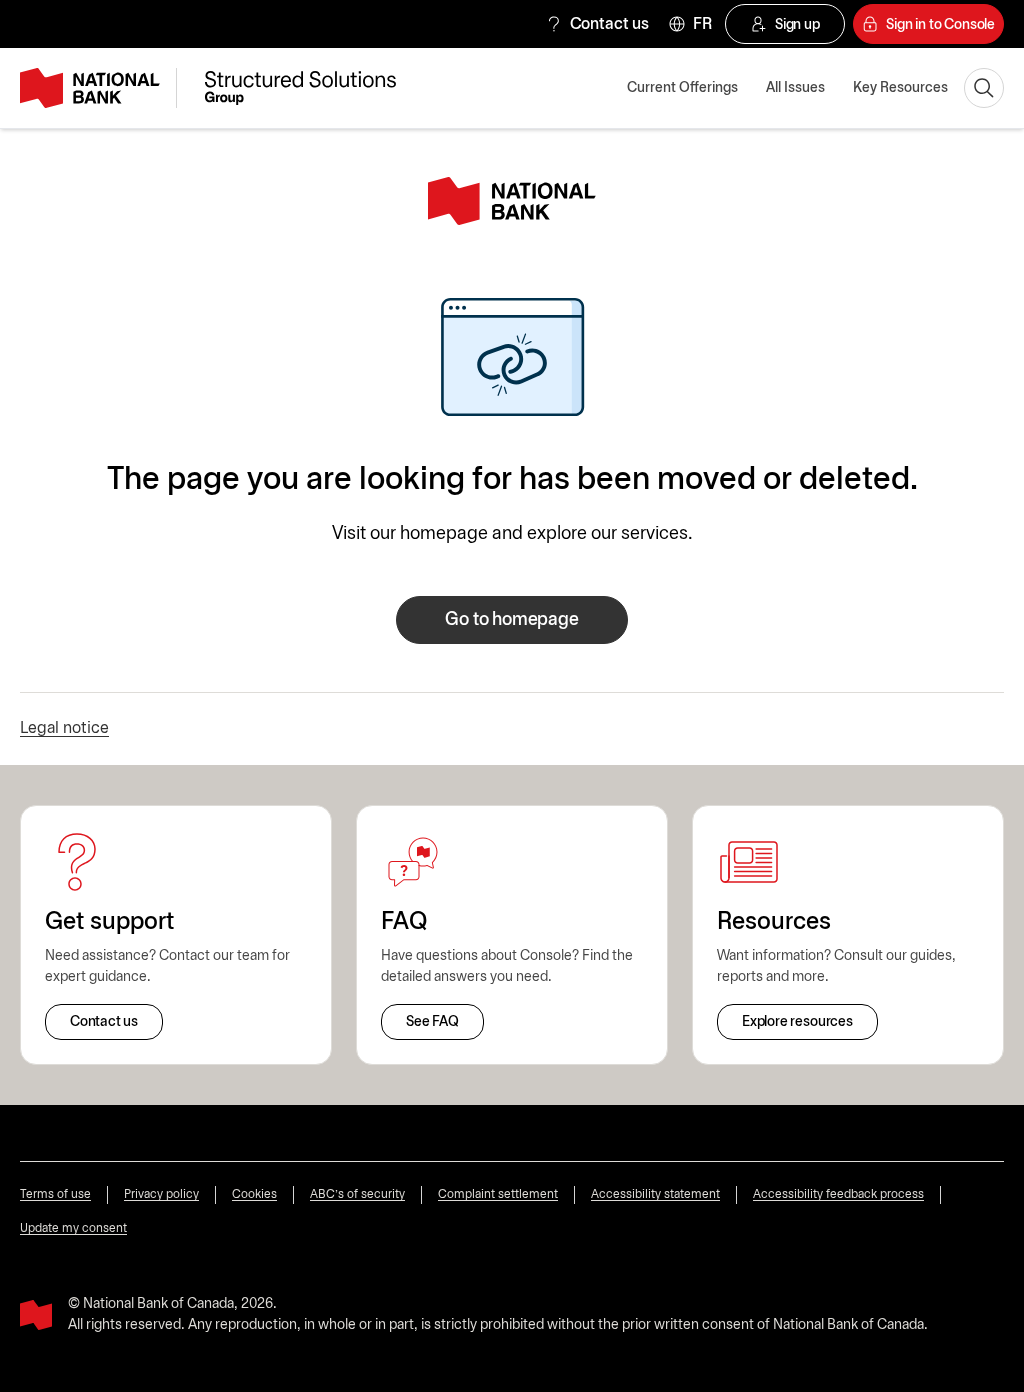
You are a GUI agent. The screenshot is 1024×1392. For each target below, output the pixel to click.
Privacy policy (161, 1194)
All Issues (795, 88)
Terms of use (55, 1194)
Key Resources (900, 88)
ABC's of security (357, 1194)
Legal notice (64, 728)
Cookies (254, 1194)
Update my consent (73, 1228)
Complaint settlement (498, 1194)
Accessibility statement (655, 1194)
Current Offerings (682, 88)
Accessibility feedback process (838, 1194)
